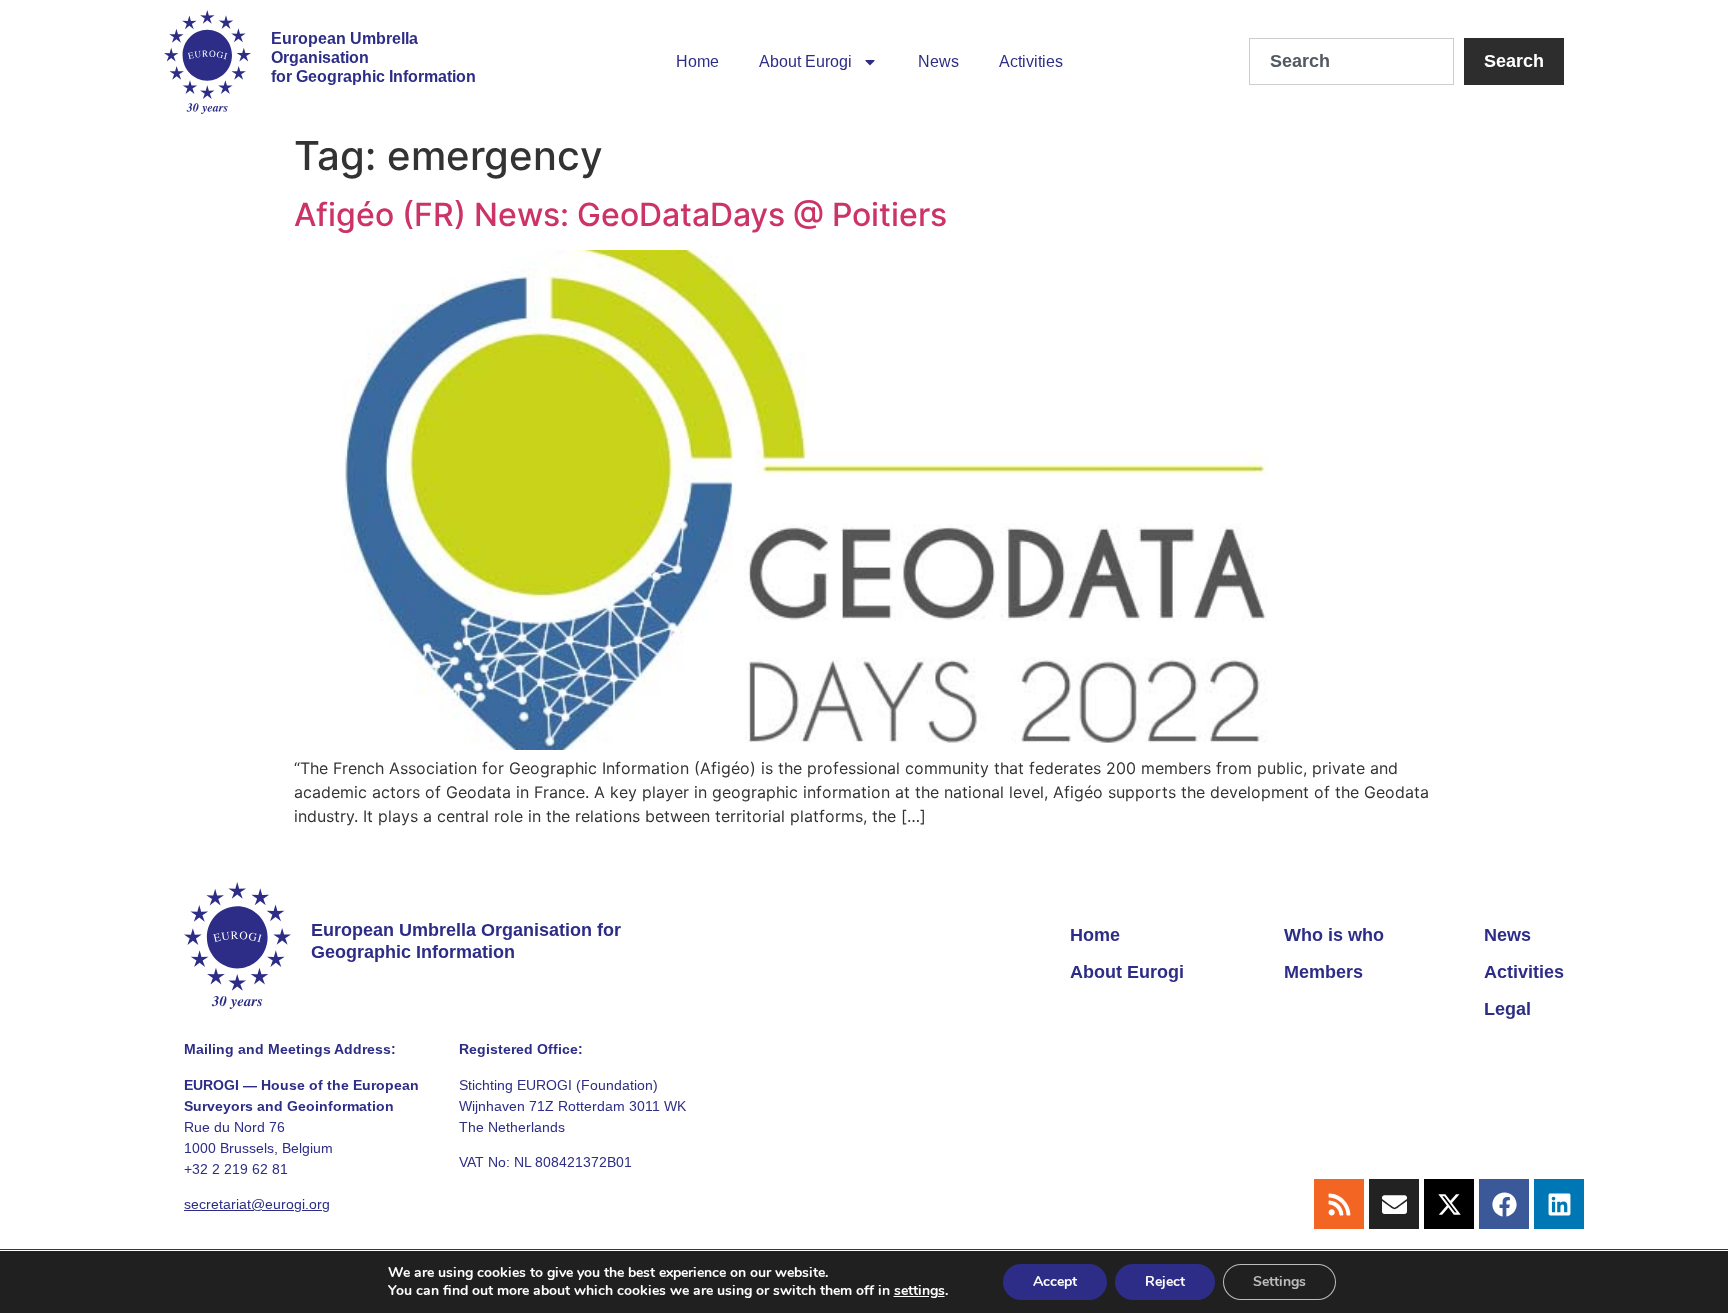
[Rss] (1339, 1204)
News (938, 61)
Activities (1031, 61)
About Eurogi (805, 61)
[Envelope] (1394, 1204)
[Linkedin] (1559, 1204)
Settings (1279, 1281)
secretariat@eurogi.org (257, 1204)
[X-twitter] (1449, 1204)
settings (919, 1291)
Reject (1165, 1281)
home (697, 61)
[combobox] (1351, 61)
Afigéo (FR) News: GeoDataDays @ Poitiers (620, 214)
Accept (1055, 1281)
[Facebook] (1504, 1204)
